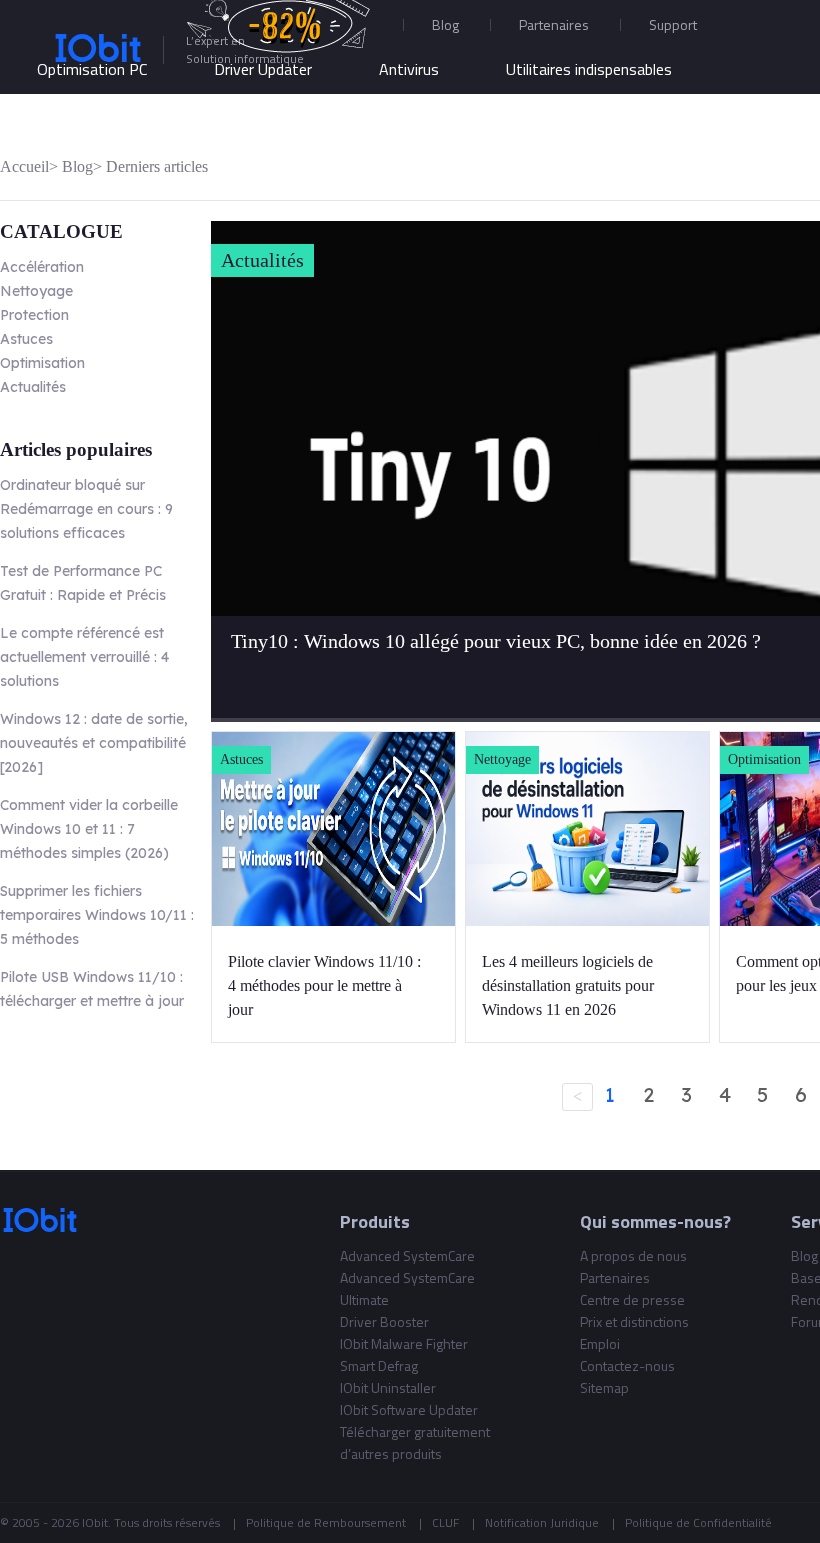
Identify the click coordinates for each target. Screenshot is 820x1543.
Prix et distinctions (634, 1321)
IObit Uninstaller (388, 1387)
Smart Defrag (379, 1365)
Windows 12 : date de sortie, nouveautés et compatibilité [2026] (94, 743)
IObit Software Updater (409, 1409)
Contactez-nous (627, 1365)
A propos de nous (633, 1255)
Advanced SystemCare (407, 1255)
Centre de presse (632, 1299)
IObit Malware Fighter (404, 1343)
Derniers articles (157, 166)
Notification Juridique (542, 1522)
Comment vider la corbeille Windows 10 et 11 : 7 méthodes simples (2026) (89, 829)
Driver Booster (384, 1321)
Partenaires (554, 24)
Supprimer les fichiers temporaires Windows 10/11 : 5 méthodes (97, 915)
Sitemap (604, 1387)
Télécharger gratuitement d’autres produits (415, 1442)
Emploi (600, 1343)
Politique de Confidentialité (698, 1522)
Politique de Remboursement (326, 1522)
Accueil (24, 166)
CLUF (445, 1522)
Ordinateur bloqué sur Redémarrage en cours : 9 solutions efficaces (86, 509)
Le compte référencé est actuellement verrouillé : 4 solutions (84, 657)
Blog (445, 24)
